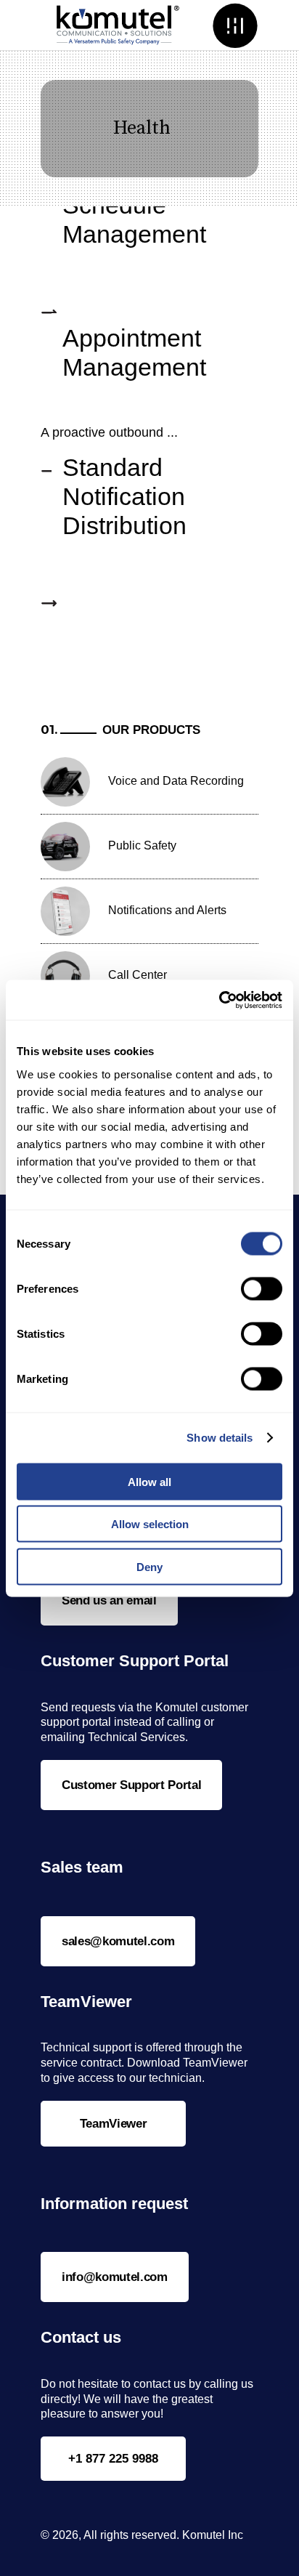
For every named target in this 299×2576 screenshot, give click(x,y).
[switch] (262, 1288)
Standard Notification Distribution (124, 496)
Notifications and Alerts (167, 910)
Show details (220, 1438)
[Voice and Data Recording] (65, 782)
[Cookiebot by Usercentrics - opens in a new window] (219, 1000)
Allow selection (150, 1524)
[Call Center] (65, 976)
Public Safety (142, 845)
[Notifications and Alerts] (65, 911)
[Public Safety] (65, 847)
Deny (149, 1566)
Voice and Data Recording (176, 781)
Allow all (149, 1481)
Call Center (138, 975)
